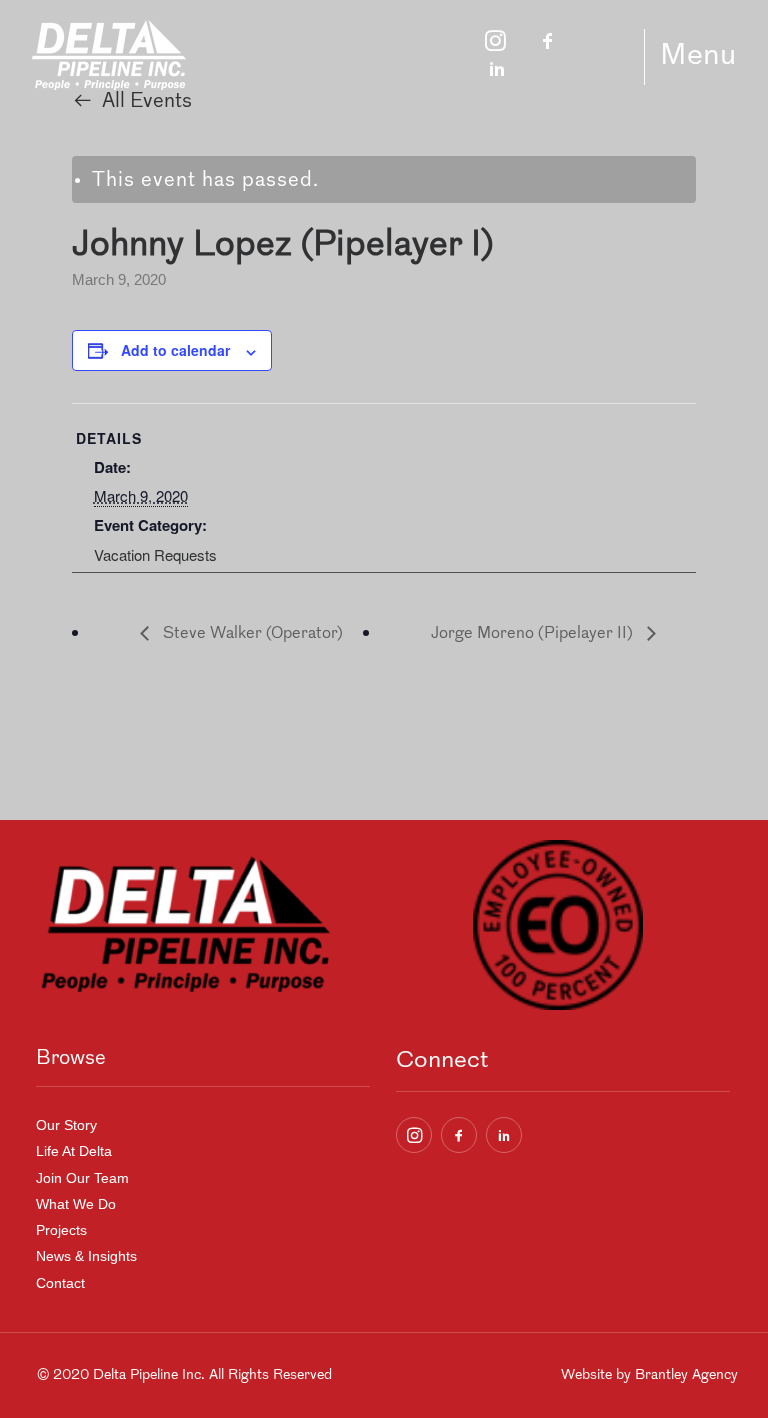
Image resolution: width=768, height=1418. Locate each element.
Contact (60, 1283)
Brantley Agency (686, 1375)
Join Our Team (82, 1178)
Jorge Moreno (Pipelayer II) (534, 634)
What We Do (76, 1204)
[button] (414, 1135)
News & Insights (86, 1256)
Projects (61, 1230)
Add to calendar (175, 350)
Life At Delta (74, 1151)
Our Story (66, 1125)
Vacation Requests (155, 554)
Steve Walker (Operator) (251, 634)
